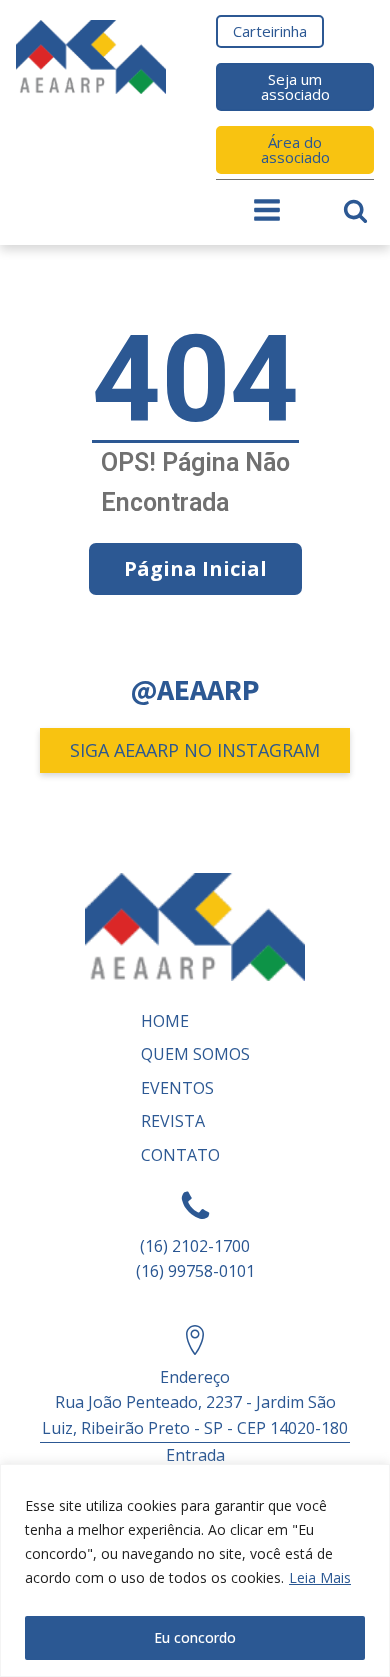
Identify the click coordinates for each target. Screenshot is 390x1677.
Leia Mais (320, 1577)
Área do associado (295, 149)
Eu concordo (195, 1637)
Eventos (177, 1088)
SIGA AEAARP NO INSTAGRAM (195, 750)
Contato (180, 1155)
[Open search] (355, 210)
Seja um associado (295, 86)
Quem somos (195, 1054)
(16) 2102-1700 (195, 1246)
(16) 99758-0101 (195, 1271)
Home (165, 1021)
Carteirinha (270, 31)
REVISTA (173, 1121)
